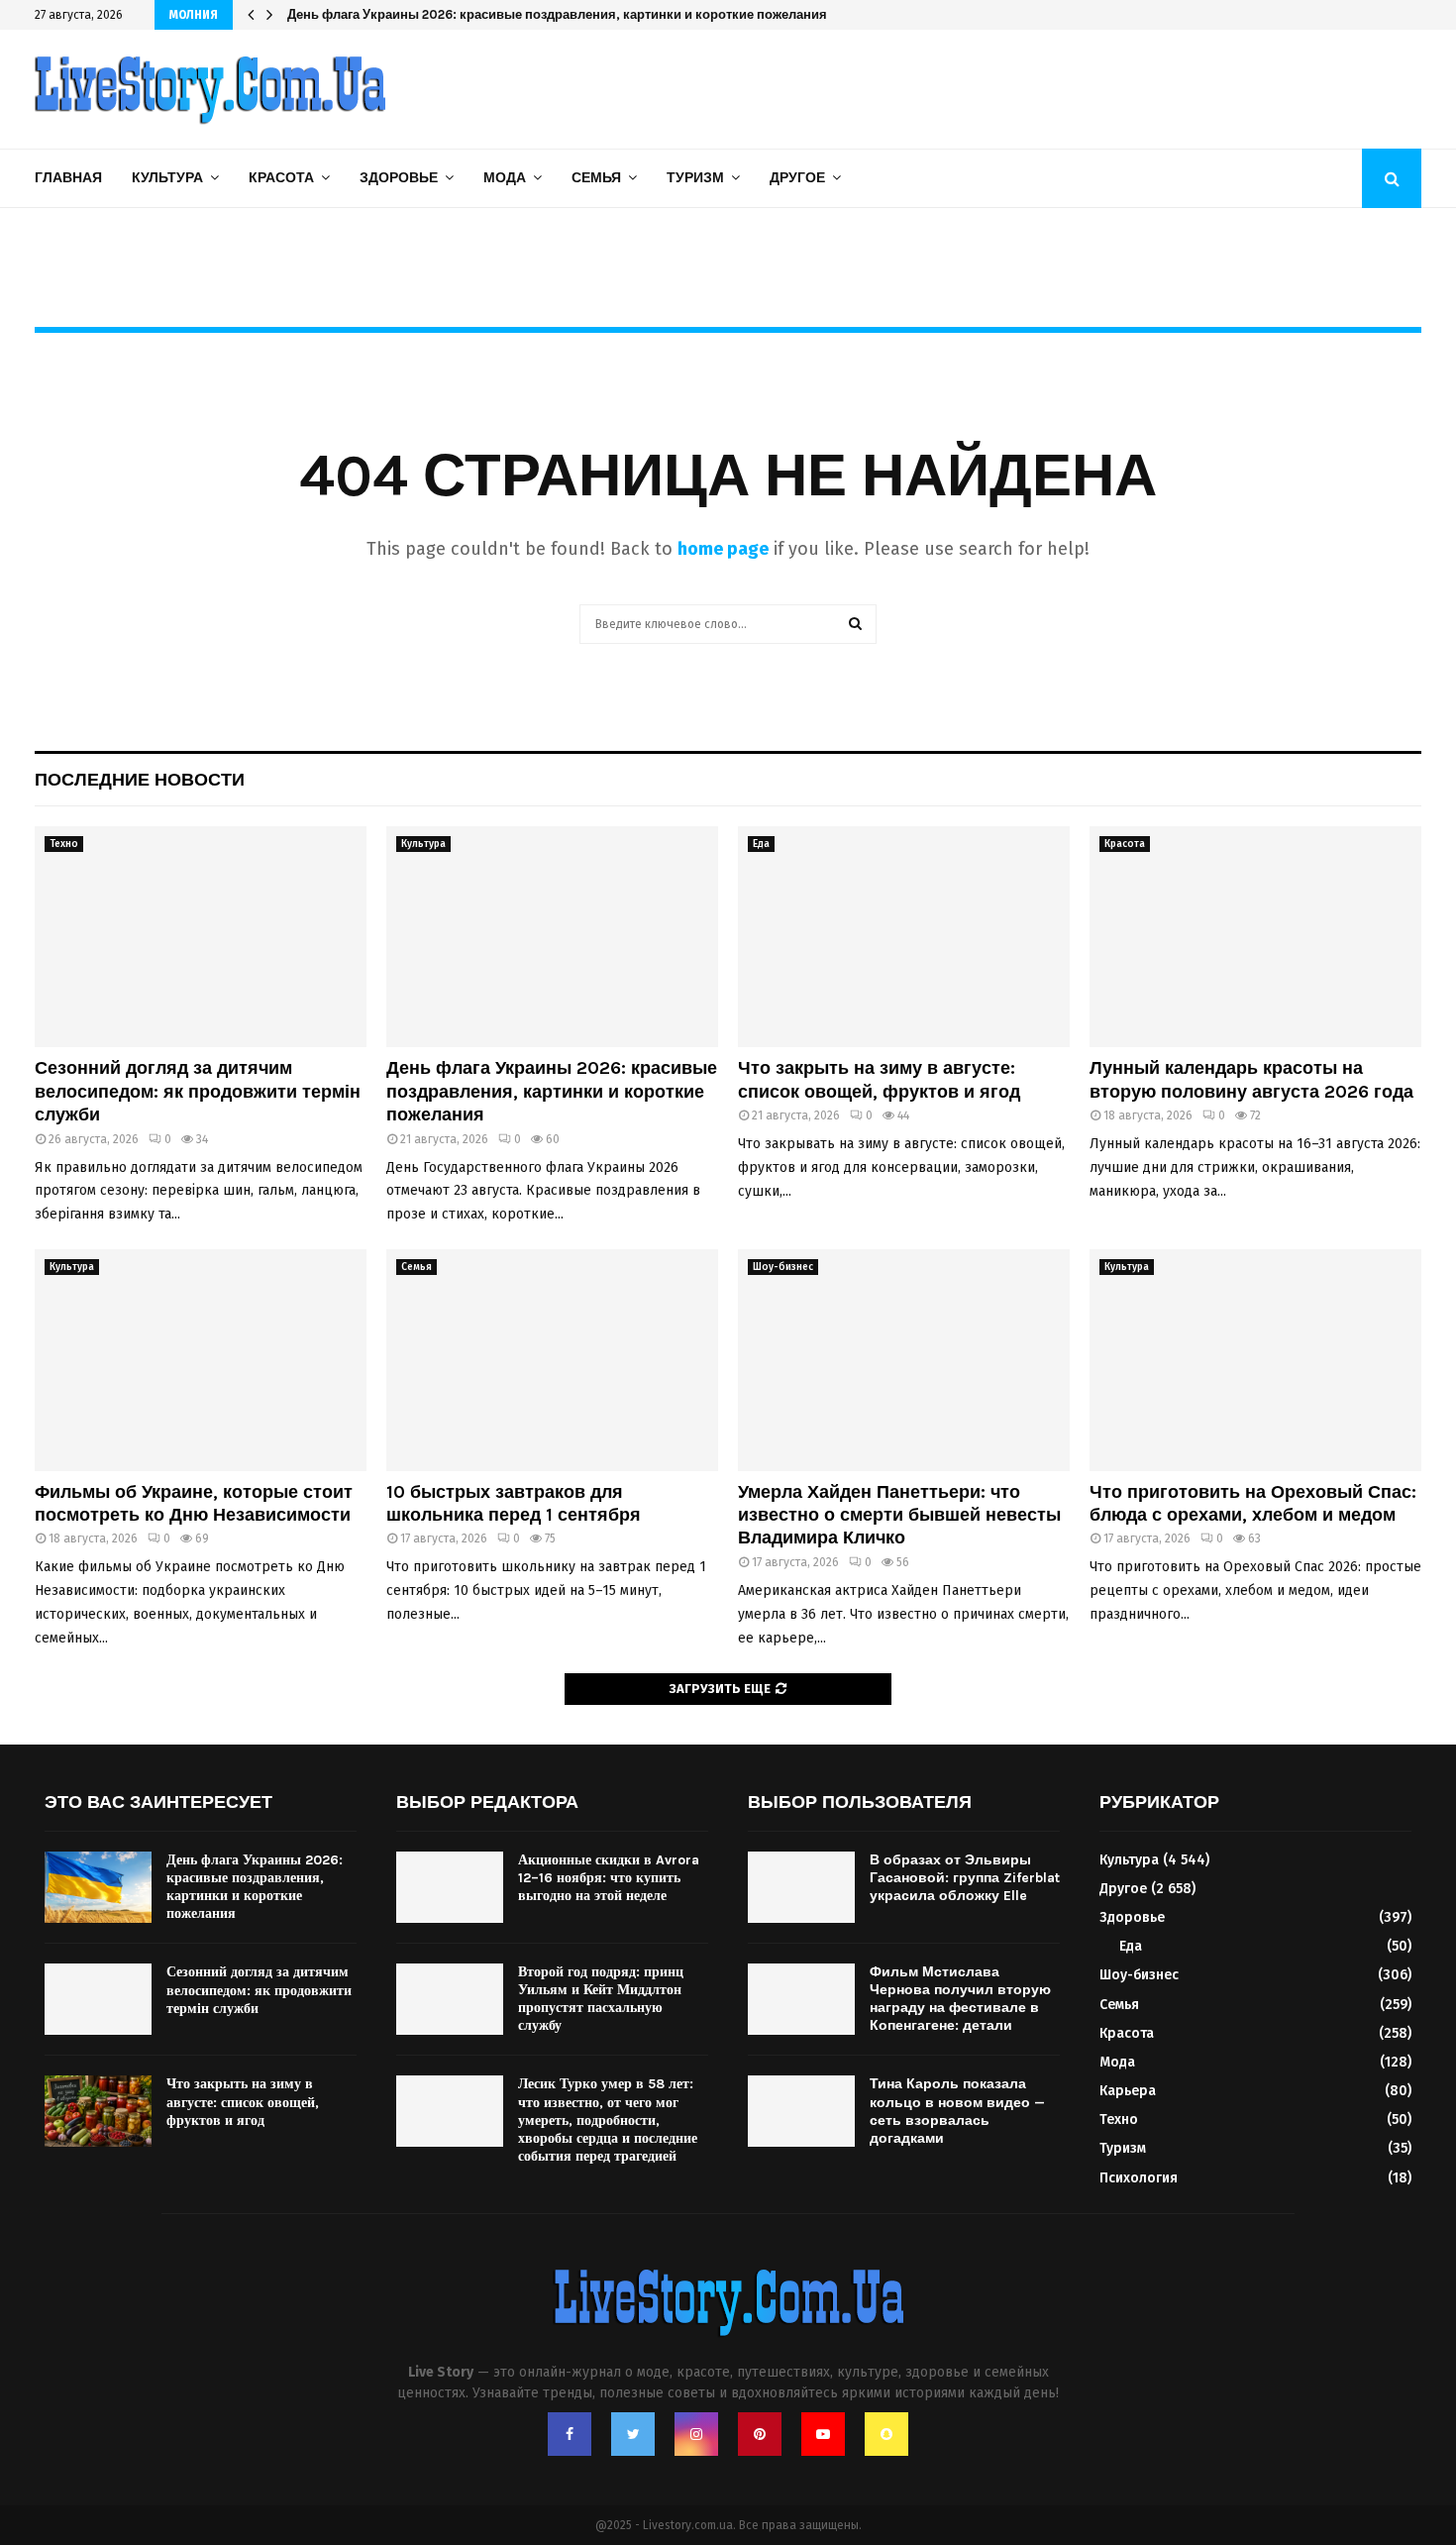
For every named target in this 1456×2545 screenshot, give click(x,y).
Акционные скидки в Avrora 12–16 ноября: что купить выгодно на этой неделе (609, 1878)
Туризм (695, 178)
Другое (797, 178)
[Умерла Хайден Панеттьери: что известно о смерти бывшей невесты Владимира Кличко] (904, 1360)
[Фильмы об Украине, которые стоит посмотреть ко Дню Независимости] (201, 1360)
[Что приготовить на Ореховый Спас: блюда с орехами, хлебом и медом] (1255, 1360)
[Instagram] (696, 2434)
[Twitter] (633, 2434)
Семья (596, 178)
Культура (167, 178)
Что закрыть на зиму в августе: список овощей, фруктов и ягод (879, 1079)
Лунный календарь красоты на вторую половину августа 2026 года (1251, 1079)
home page (723, 549)
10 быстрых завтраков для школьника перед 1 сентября (514, 1503)
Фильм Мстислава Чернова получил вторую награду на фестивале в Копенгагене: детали (960, 1999)
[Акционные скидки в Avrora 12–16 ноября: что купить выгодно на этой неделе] (450, 1887)
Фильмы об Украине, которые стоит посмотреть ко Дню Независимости (194, 1503)
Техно (64, 844)
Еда (761, 844)
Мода (505, 178)
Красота (281, 178)
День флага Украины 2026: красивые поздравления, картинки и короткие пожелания (572, 14)
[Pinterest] (760, 2434)
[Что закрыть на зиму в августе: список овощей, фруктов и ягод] (904, 937)
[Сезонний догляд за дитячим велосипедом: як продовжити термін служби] (201, 937)
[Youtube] (823, 2434)
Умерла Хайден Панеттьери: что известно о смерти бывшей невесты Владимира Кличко (899, 1515)
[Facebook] (570, 2434)
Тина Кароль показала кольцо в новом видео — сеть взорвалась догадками (957, 2111)
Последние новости (140, 780)
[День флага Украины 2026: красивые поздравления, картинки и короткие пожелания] (552, 937)
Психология (1139, 2178)
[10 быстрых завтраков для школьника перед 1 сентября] (552, 1360)
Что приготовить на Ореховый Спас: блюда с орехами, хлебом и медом (1253, 1503)
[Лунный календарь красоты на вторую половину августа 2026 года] (1255, 937)
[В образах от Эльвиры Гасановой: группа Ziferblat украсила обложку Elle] (801, 1887)
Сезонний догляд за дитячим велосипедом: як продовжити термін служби (198, 1091)
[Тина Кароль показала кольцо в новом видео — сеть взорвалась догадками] (801, 2111)
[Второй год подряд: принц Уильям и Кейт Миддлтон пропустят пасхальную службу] (450, 1999)
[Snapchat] (886, 2434)
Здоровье (399, 178)
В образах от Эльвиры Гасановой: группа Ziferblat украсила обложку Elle (965, 1878)
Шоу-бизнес (783, 1267)
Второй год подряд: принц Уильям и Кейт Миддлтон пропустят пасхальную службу (601, 1999)
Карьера (1128, 2091)
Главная (68, 178)
